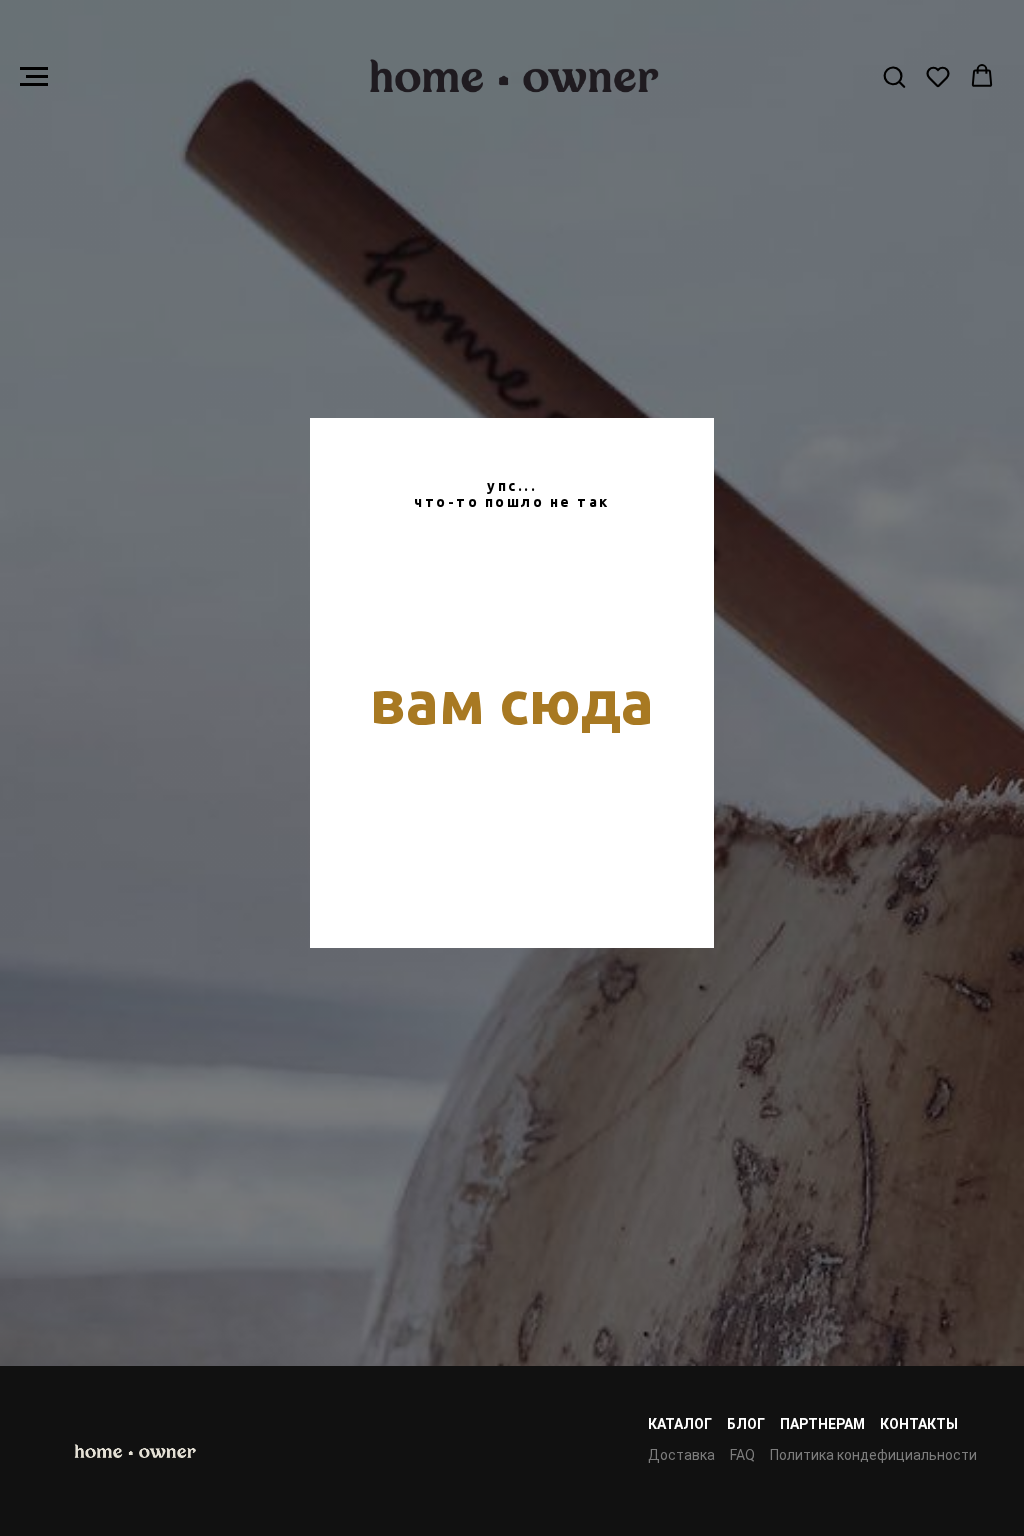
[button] (894, 76)
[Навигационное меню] (34, 77)
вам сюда (512, 786)
